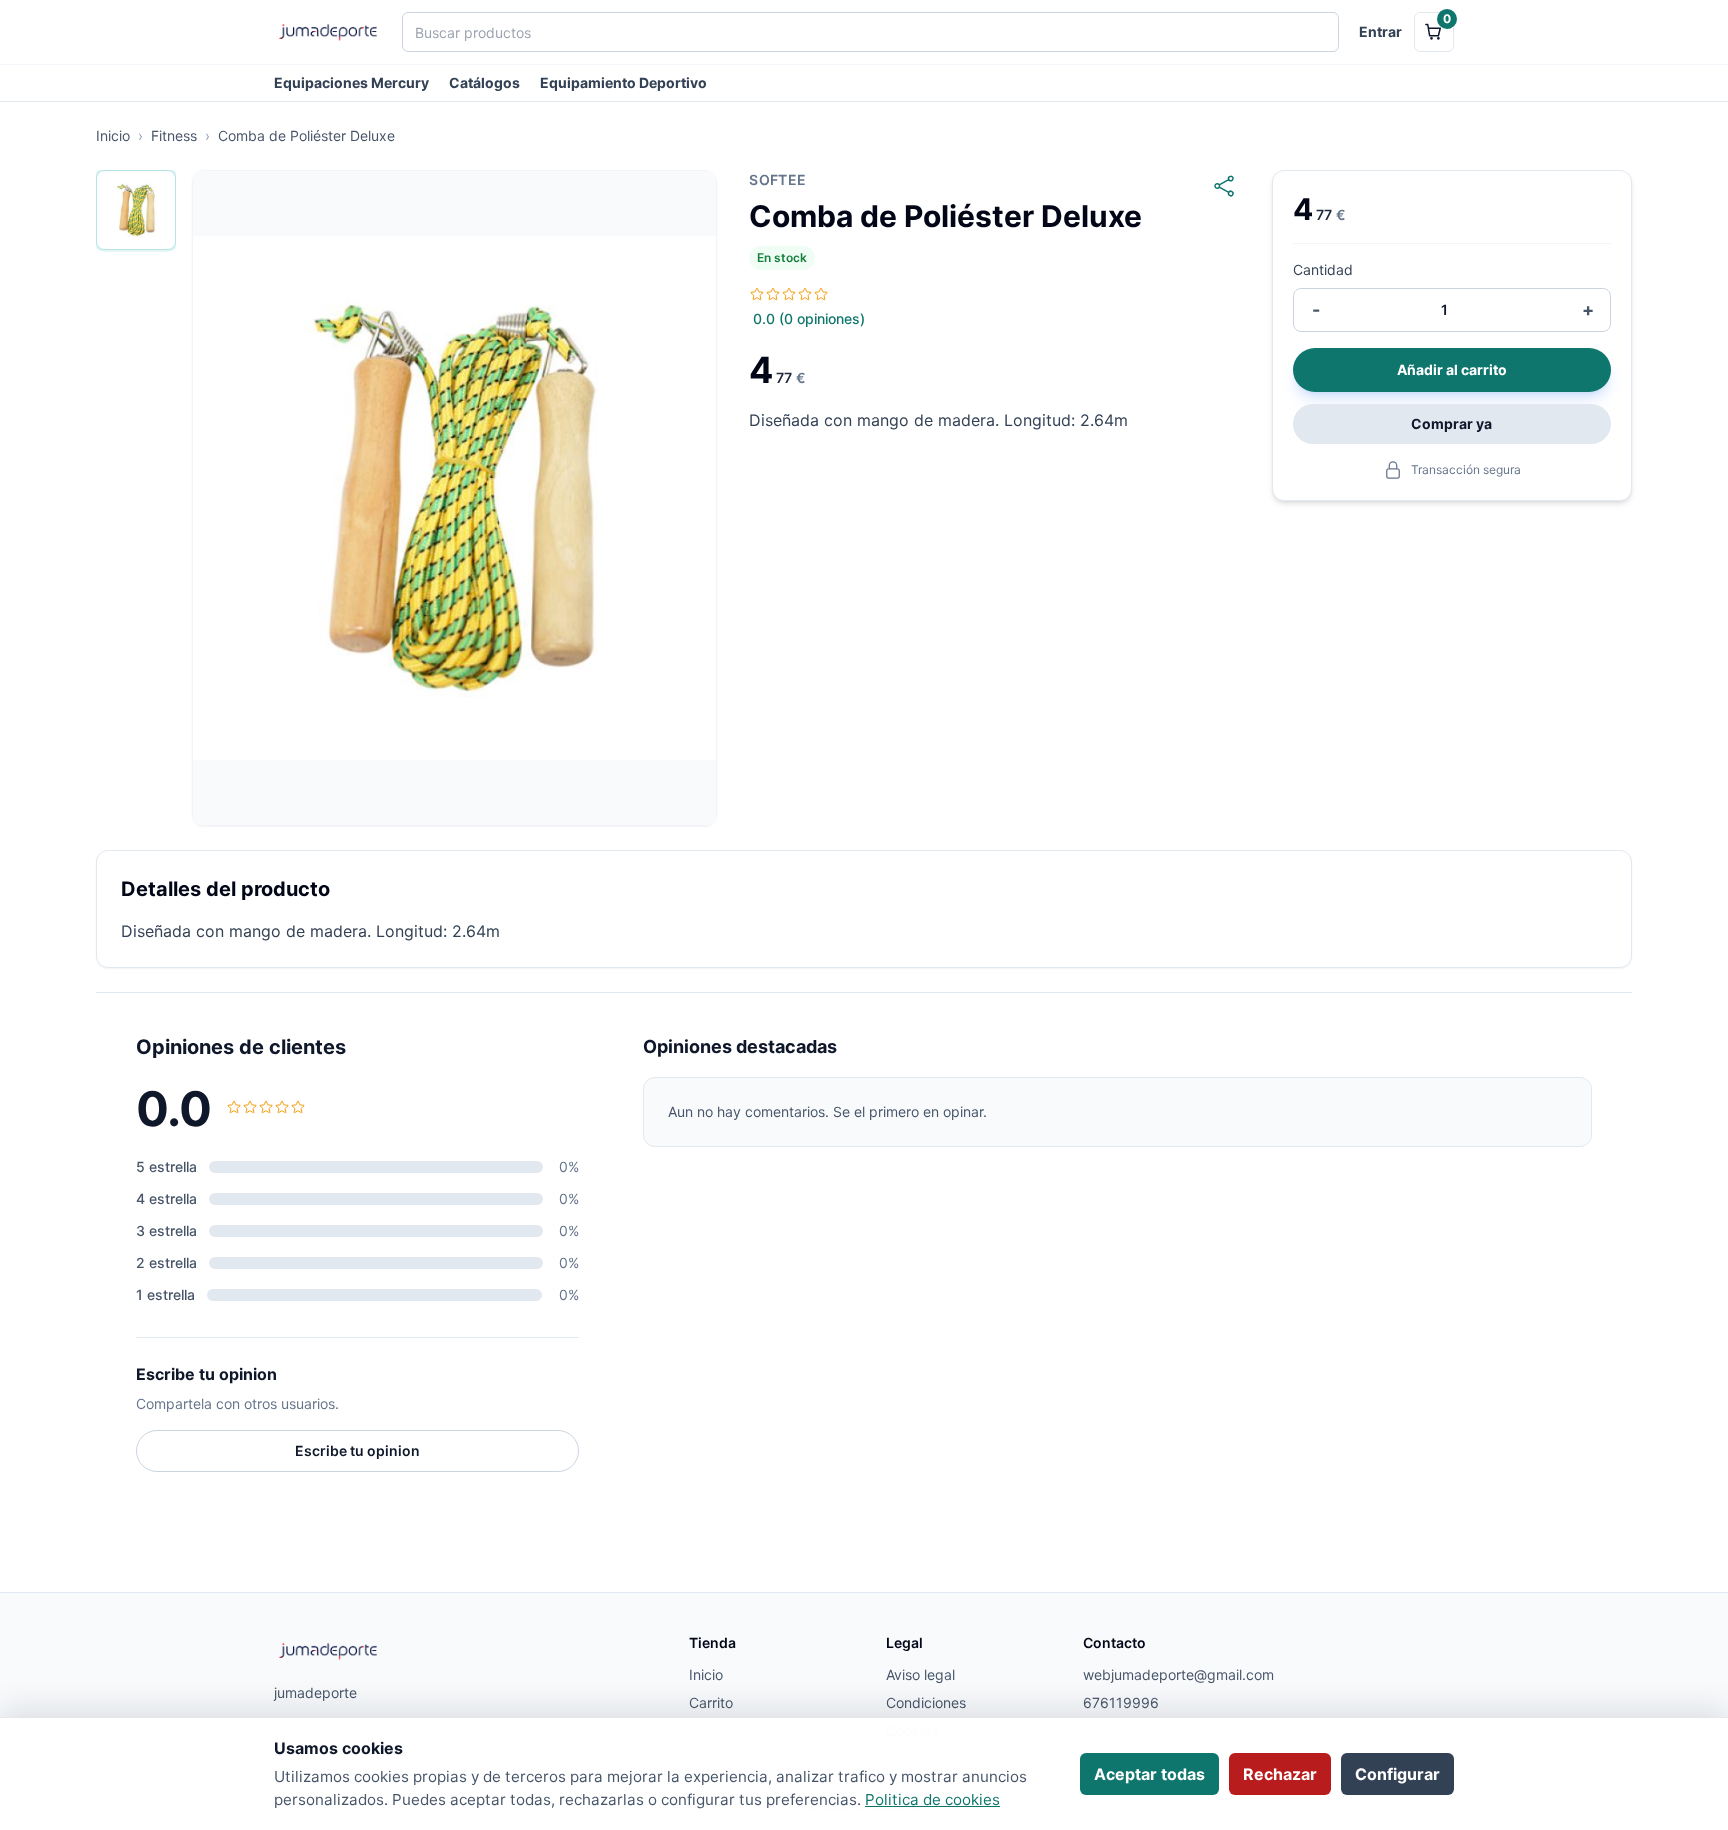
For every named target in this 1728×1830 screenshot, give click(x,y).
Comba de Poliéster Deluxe (306, 135)
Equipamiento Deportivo (623, 82)
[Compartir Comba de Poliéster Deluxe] (1224, 186)
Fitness (174, 135)
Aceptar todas (1149, 1774)
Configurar (1397, 1774)
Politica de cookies (932, 1799)
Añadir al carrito (1452, 369)
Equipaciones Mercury (351, 82)
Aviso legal (920, 1674)
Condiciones (926, 1702)
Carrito (711, 1702)
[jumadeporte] (328, 32)
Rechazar (1280, 1774)
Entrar (1380, 31)
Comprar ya (1451, 423)
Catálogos (484, 82)
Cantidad (1323, 269)
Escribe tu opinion (357, 1450)
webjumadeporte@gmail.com (1169, 1674)
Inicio (113, 135)
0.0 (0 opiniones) (809, 318)
